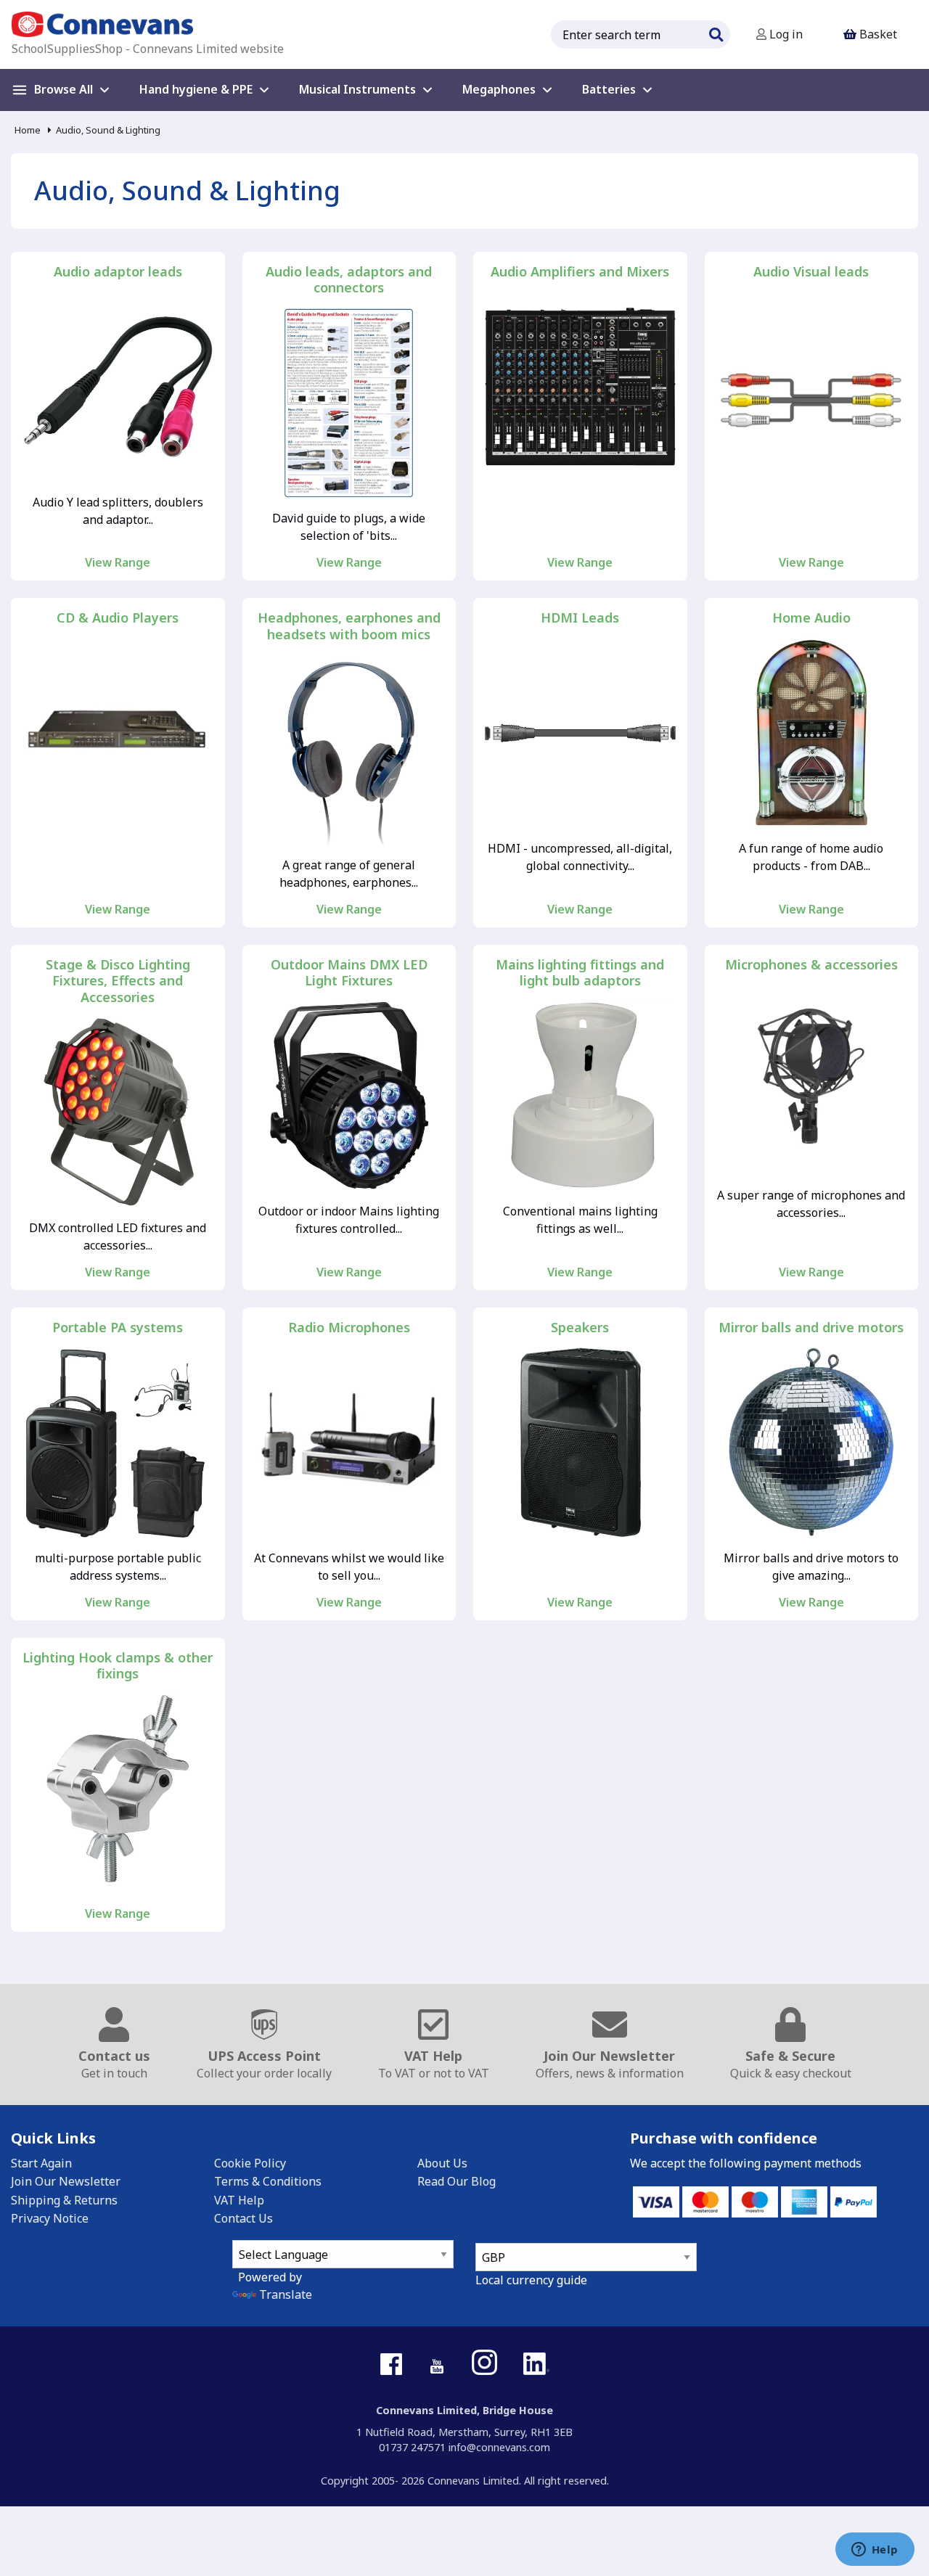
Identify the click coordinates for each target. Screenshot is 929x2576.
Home (28, 130)
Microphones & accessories (811, 965)
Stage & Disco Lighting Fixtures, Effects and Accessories (118, 981)
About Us (442, 2163)
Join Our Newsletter (66, 2181)
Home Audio (811, 618)
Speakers (580, 1328)
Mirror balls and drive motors (811, 1328)
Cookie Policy (250, 2163)
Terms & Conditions (268, 2181)
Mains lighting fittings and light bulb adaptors (580, 973)
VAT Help (239, 2200)
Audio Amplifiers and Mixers (580, 272)
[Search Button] (716, 33)
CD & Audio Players (118, 618)
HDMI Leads (580, 618)
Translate (286, 2294)
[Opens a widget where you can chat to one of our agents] (875, 2551)
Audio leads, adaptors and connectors (349, 280)
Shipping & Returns (64, 2200)
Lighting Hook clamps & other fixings (118, 1666)
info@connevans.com (499, 2447)
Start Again (41, 2163)
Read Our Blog (457, 2181)
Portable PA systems (118, 1328)
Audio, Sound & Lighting (108, 130)
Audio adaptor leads (118, 272)
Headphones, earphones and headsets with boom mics (349, 626)
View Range (118, 562)
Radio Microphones (349, 1328)
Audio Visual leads (811, 272)
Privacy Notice (50, 2218)
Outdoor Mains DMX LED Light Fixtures (349, 973)
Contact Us (243, 2218)
